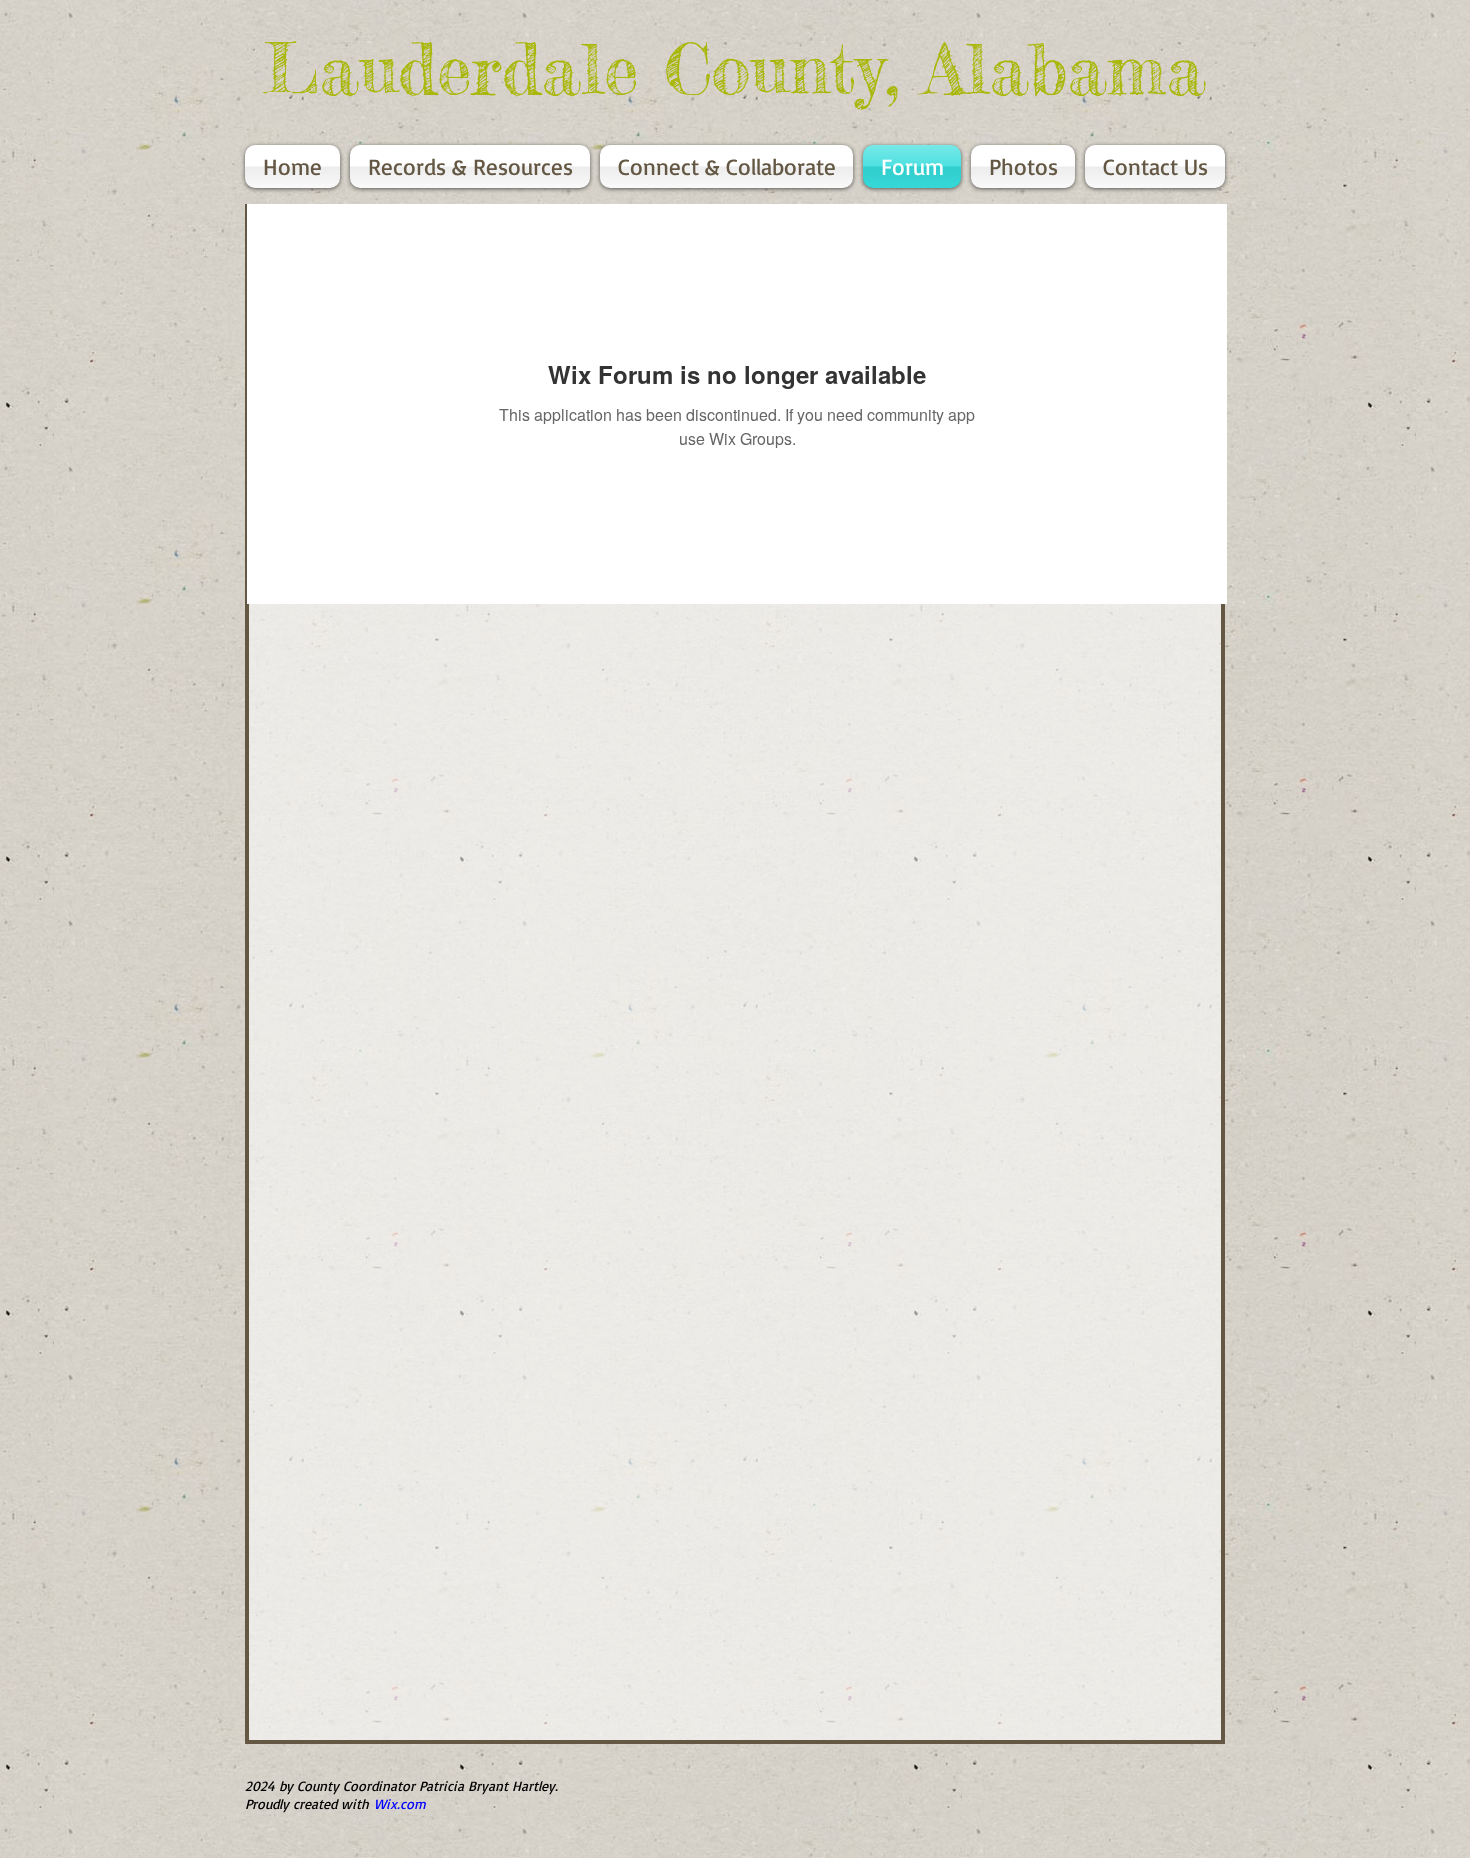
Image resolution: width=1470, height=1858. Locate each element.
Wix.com (400, 1803)
